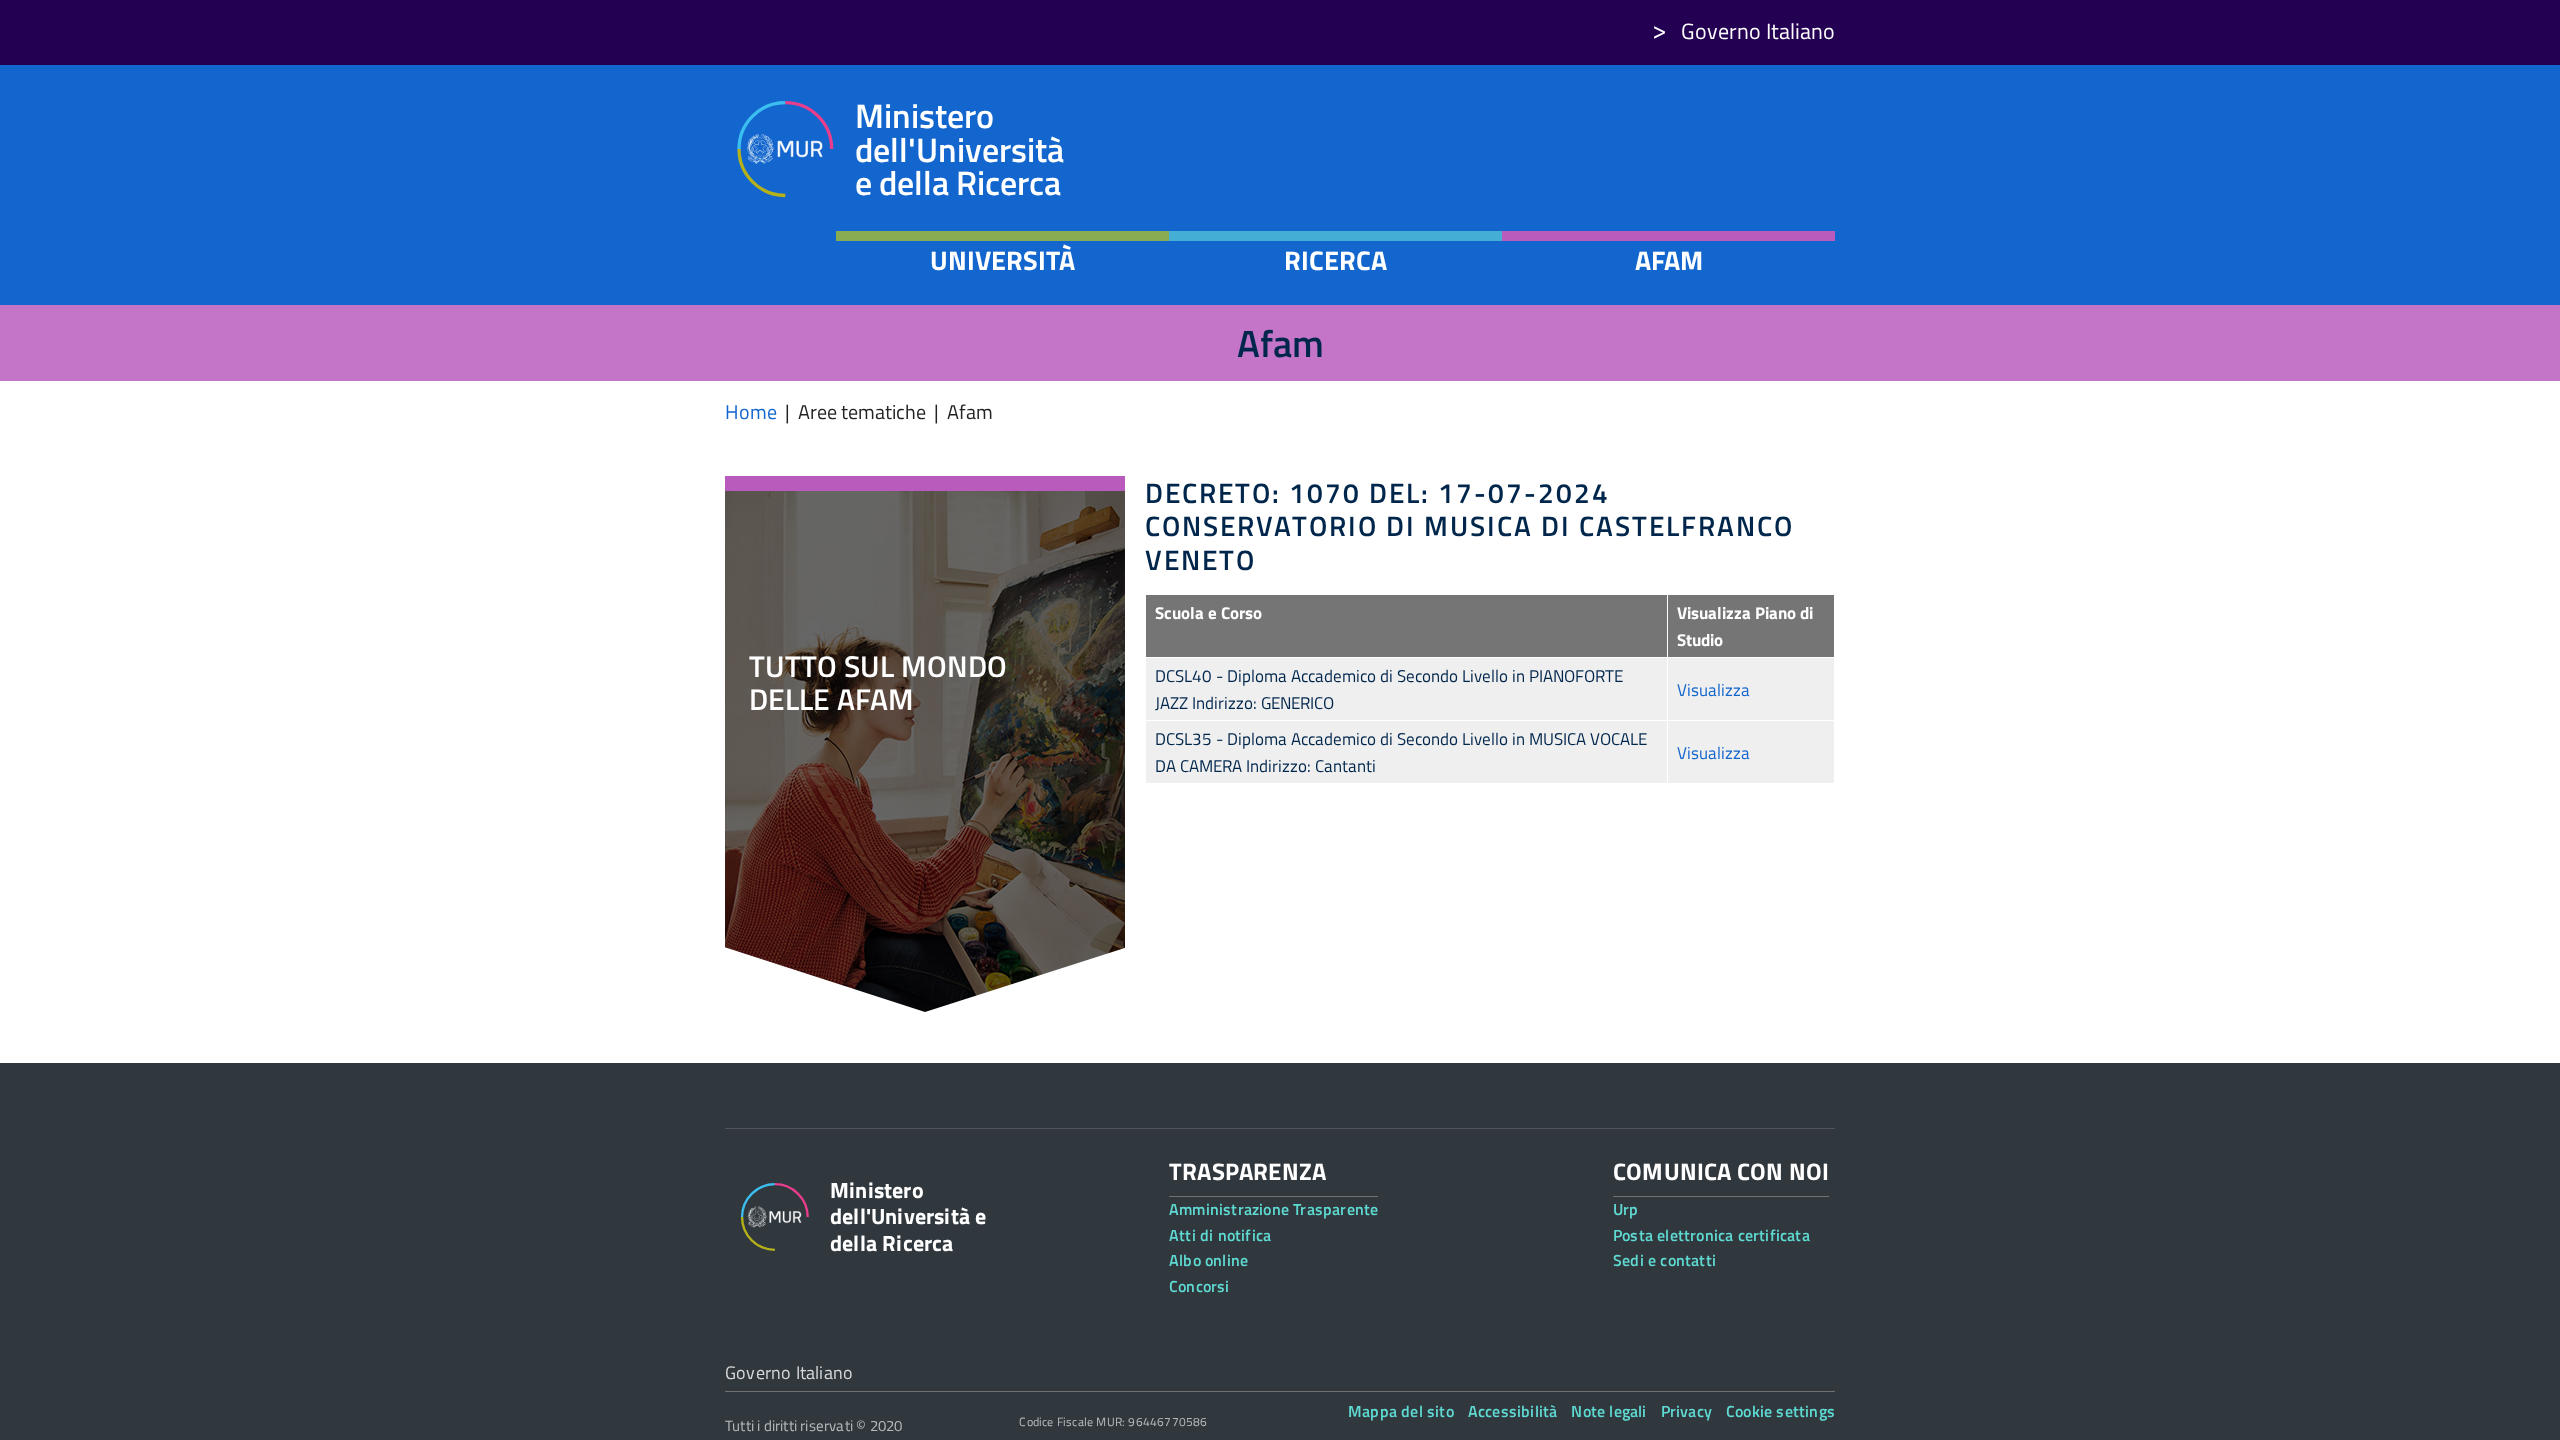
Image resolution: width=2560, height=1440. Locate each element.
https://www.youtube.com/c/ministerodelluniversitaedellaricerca (1759, 182)
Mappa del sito (1401, 1411)
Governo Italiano (1758, 31)
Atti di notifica (1220, 1235)
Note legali (1608, 1411)
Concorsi (1199, 1286)
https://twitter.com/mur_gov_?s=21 (1706, 182)
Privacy (1686, 1411)
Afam (1669, 260)
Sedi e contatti (1664, 1260)
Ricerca (1335, 260)
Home (751, 411)
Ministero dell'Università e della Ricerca (959, 149)
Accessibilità (1513, 1411)
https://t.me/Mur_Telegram (1812, 182)
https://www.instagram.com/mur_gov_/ (1653, 182)
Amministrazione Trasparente (1273, 1209)
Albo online (1208, 1260)
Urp (1626, 1209)
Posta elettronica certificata (1711, 1235)
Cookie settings (1780, 1411)
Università (1002, 260)
